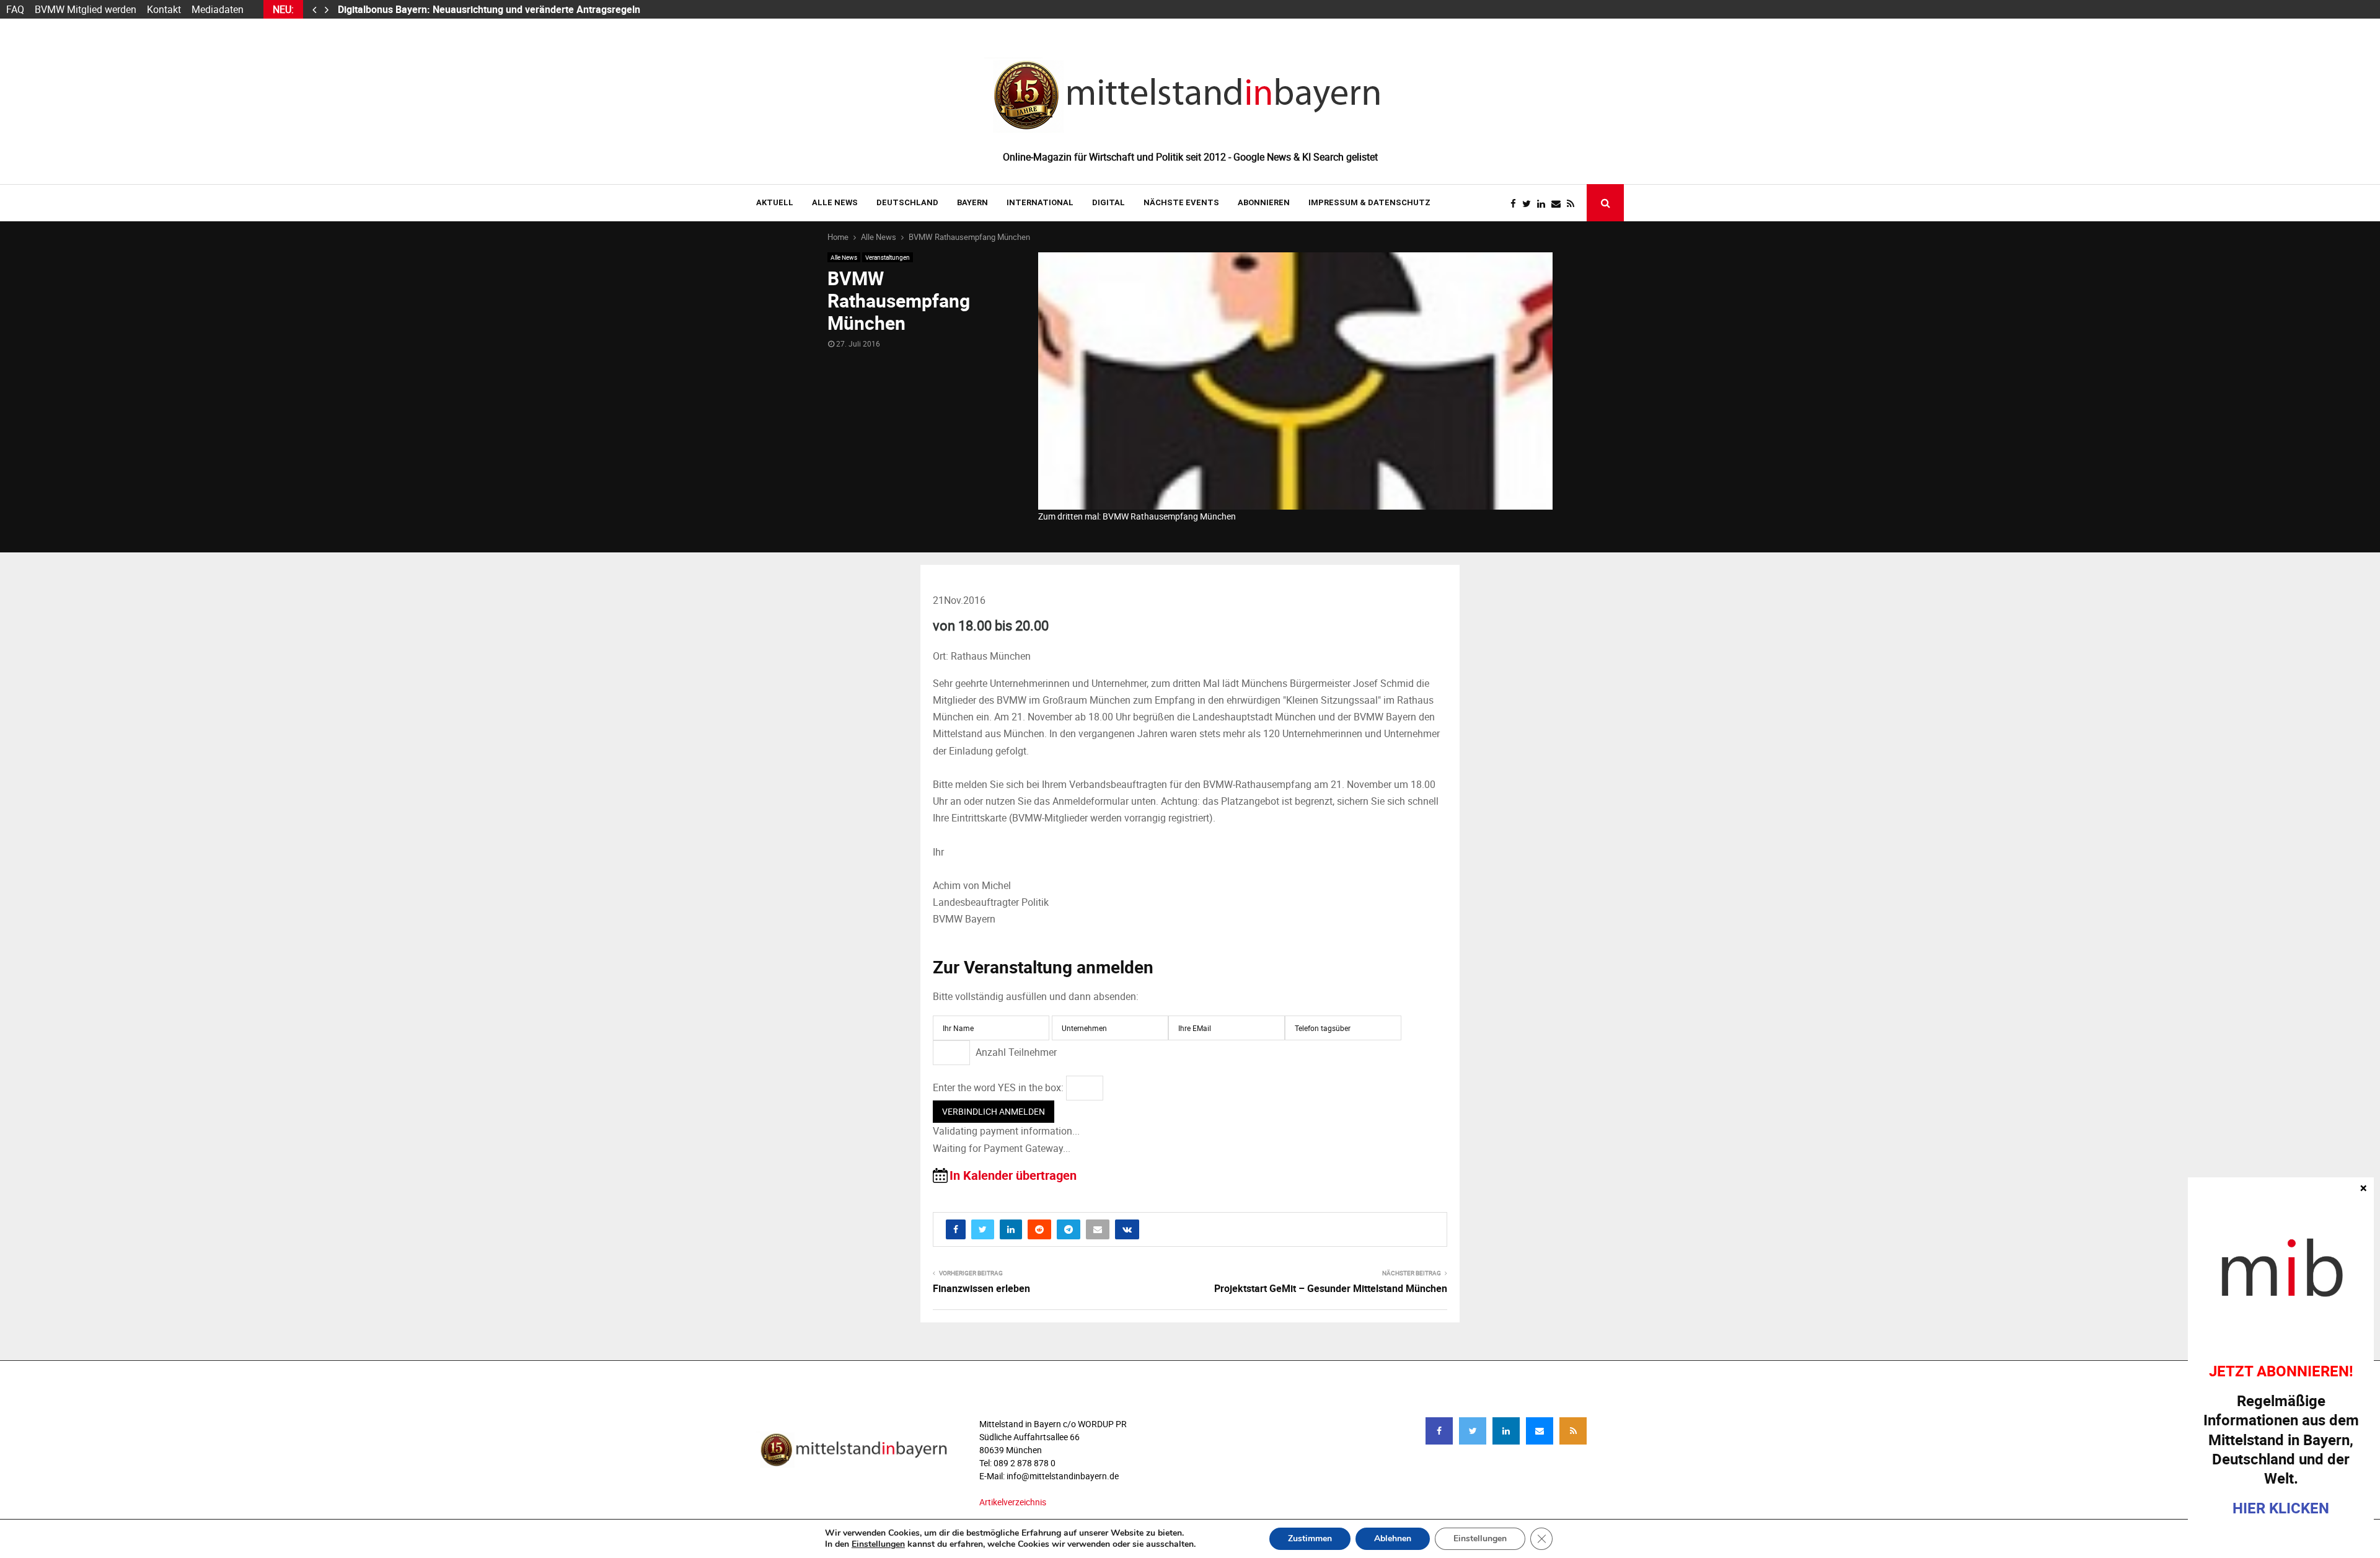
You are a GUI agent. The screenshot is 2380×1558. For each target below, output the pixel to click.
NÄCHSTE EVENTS (1181, 202)
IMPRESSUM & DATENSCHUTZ (1369, 202)
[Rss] (1574, 204)
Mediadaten (218, 9)
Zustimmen (1310, 1538)
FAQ (15, 9)
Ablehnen (1393, 1538)
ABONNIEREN (1264, 202)
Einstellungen (878, 1544)
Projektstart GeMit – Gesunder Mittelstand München (1331, 1288)
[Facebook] (1516, 204)
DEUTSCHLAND (907, 202)
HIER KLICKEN (2281, 1508)
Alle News (835, 202)
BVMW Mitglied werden (86, 9)
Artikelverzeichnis (1013, 1502)
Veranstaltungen (888, 257)
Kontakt (164, 9)
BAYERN (972, 202)
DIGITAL (1108, 202)
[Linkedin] (1544, 204)
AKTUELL (775, 202)
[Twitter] (1530, 204)
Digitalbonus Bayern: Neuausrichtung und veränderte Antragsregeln (490, 9)
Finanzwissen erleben (981, 1288)
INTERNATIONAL (1040, 202)
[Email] (1559, 204)
